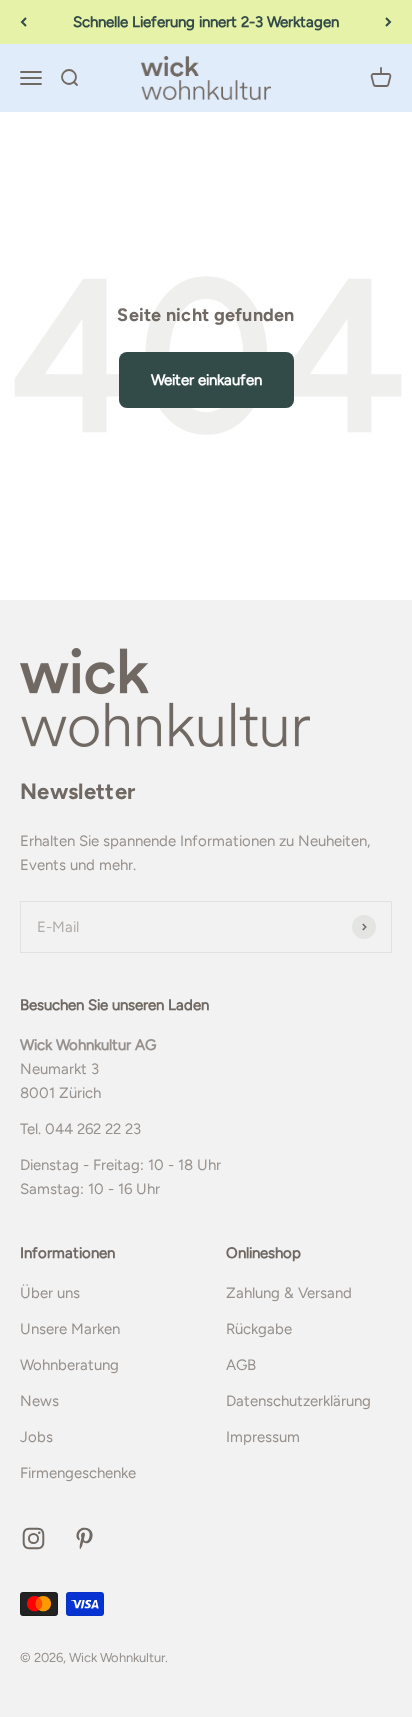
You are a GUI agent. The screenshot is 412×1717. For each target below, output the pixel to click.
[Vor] (388, 22)
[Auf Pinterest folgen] (84, 1538)
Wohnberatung (69, 1365)
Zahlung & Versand (289, 1293)
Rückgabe (259, 1329)
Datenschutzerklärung (298, 1401)
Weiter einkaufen (206, 380)
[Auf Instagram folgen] (33, 1538)
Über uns (50, 1293)
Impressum (263, 1437)
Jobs (36, 1437)
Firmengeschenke (78, 1473)
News (39, 1401)
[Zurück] (23, 22)
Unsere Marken (70, 1329)
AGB (241, 1365)
